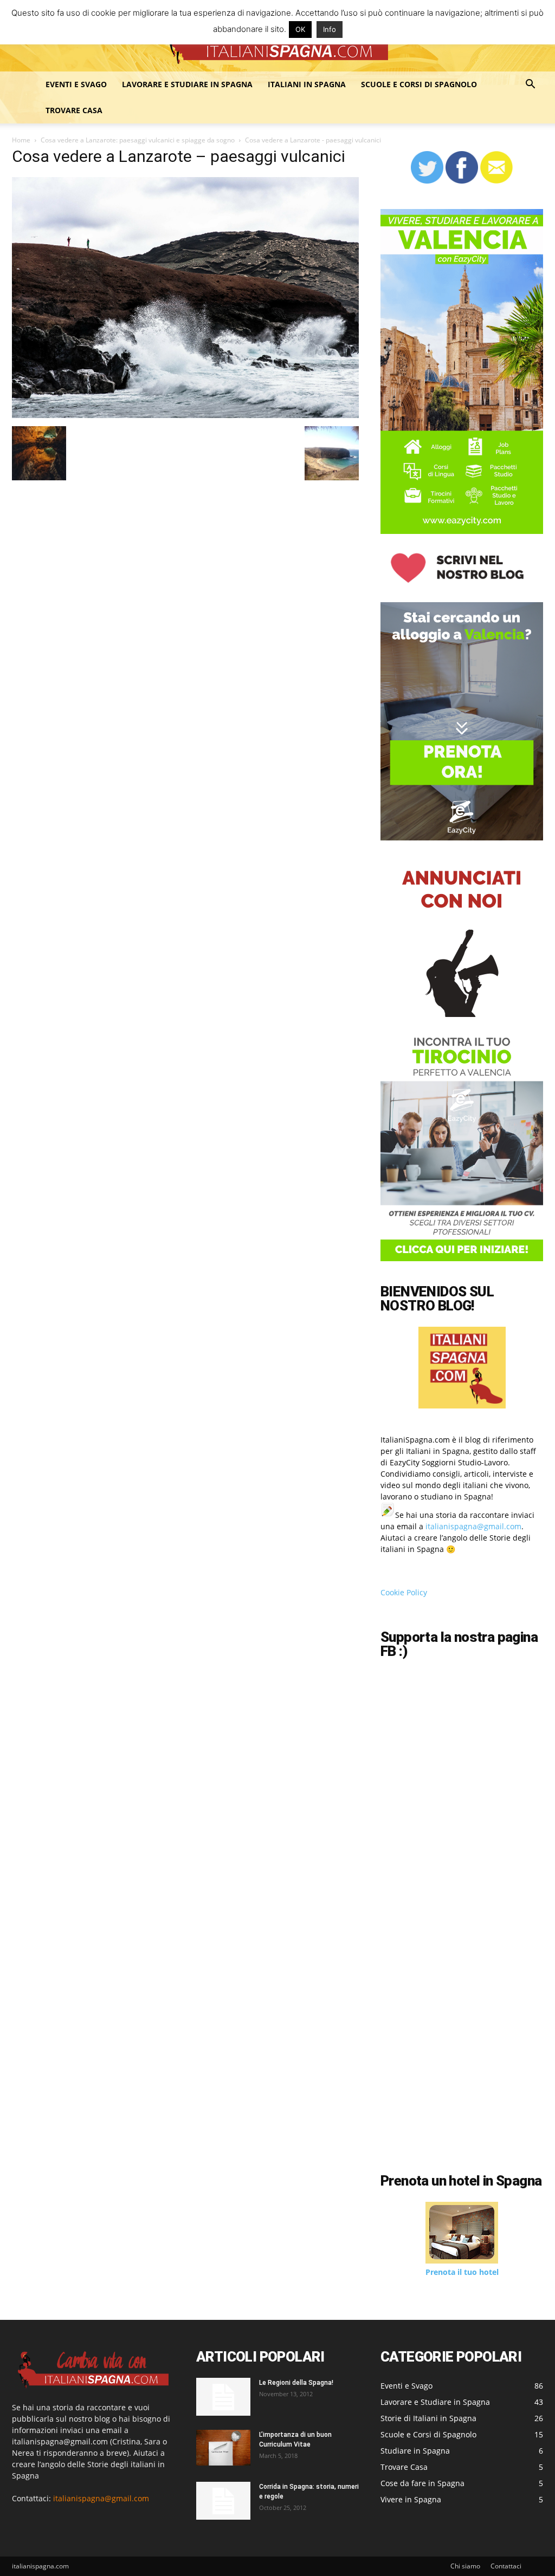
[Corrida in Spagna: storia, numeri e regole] (223, 2501)
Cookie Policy (404, 1592)
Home (21, 140)
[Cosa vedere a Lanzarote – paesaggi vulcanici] (185, 415)
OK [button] (300, 29)
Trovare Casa (74, 110)
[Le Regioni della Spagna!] (223, 2397)
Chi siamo (465, 2566)
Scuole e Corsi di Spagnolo (419, 84)
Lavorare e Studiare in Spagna (187, 84)
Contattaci (506, 2566)
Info (330, 29)
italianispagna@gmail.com (473, 1526)
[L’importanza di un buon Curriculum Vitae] (223, 2448)
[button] (530, 85)
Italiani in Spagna (307, 84)
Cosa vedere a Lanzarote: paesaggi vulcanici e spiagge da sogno (138, 140)
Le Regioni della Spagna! (296, 2383)
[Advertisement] (468, 2083)
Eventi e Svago (76, 84)
